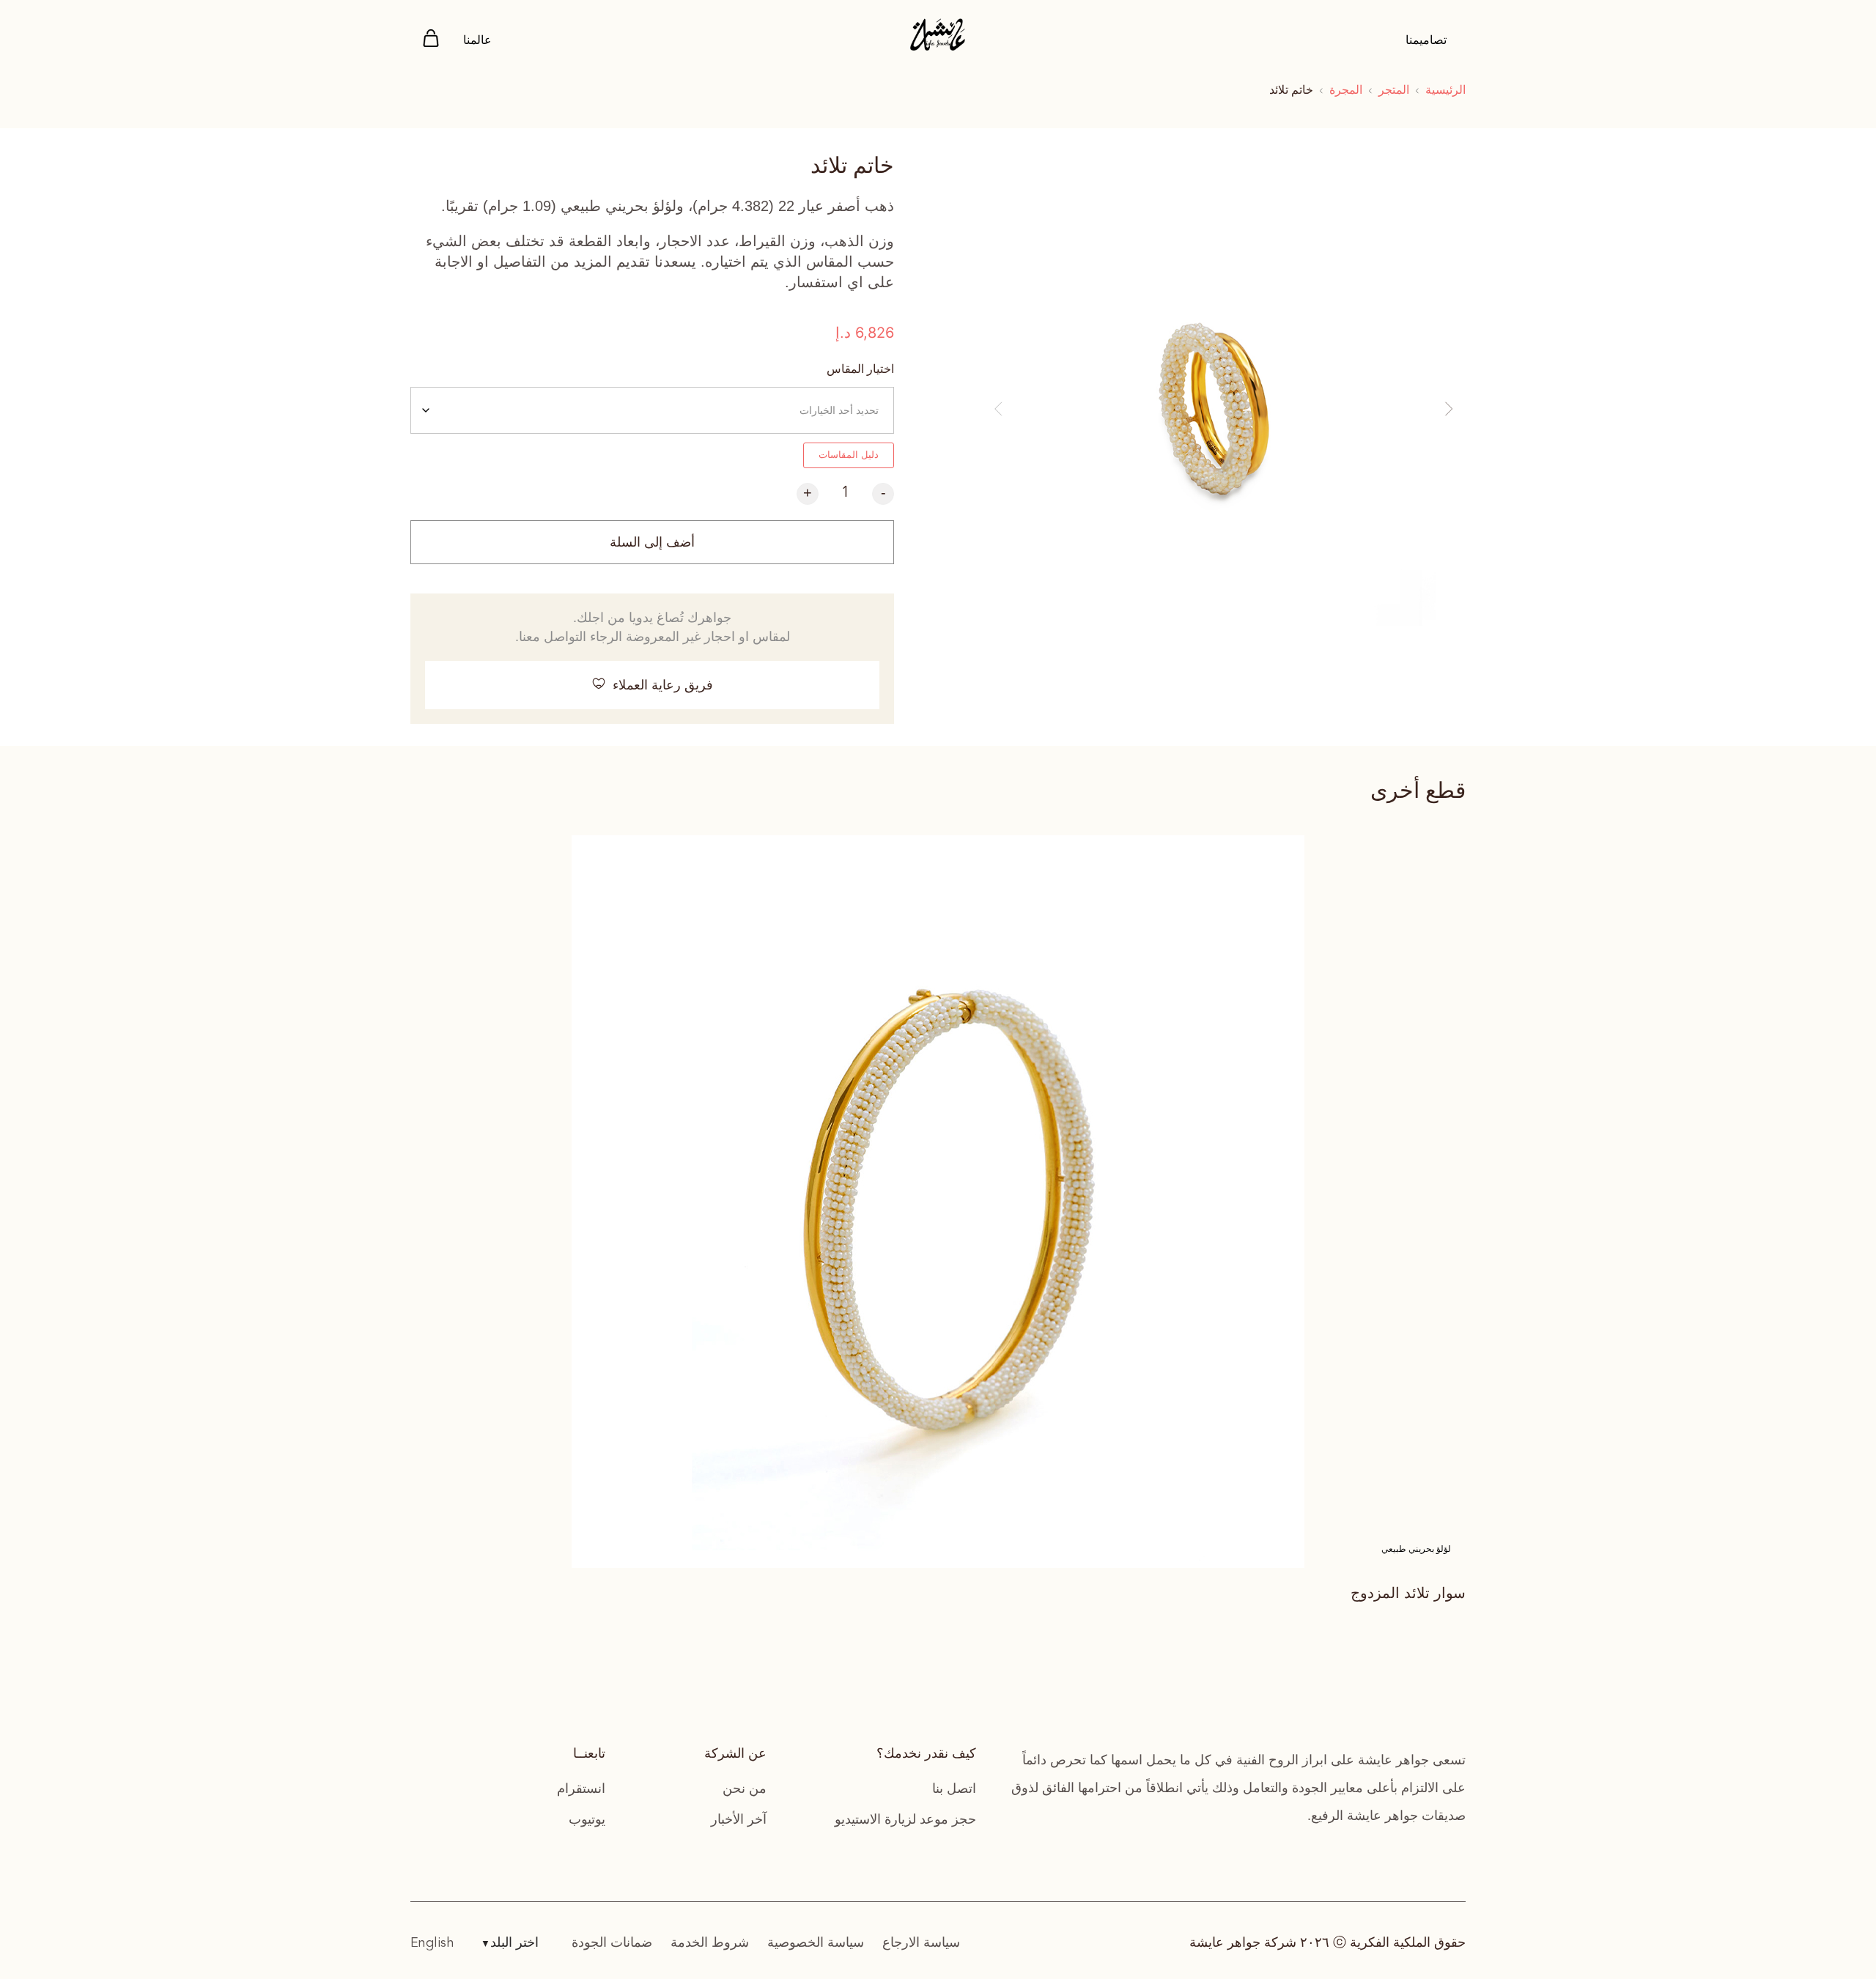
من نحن (745, 1789)
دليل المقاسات (849, 455)
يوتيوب (587, 1819)
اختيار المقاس (860, 369)
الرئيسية (1445, 90)
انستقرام (581, 1789)
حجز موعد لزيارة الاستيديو (905, 1819)
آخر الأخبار (739, 1819)
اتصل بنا (954, 1789)
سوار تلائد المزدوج (1408, 1593)
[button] (998, 409)
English (432, 1943)
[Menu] (431, 41)
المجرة (1346, 90)
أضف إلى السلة (652, 542)
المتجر (1394, 90)
